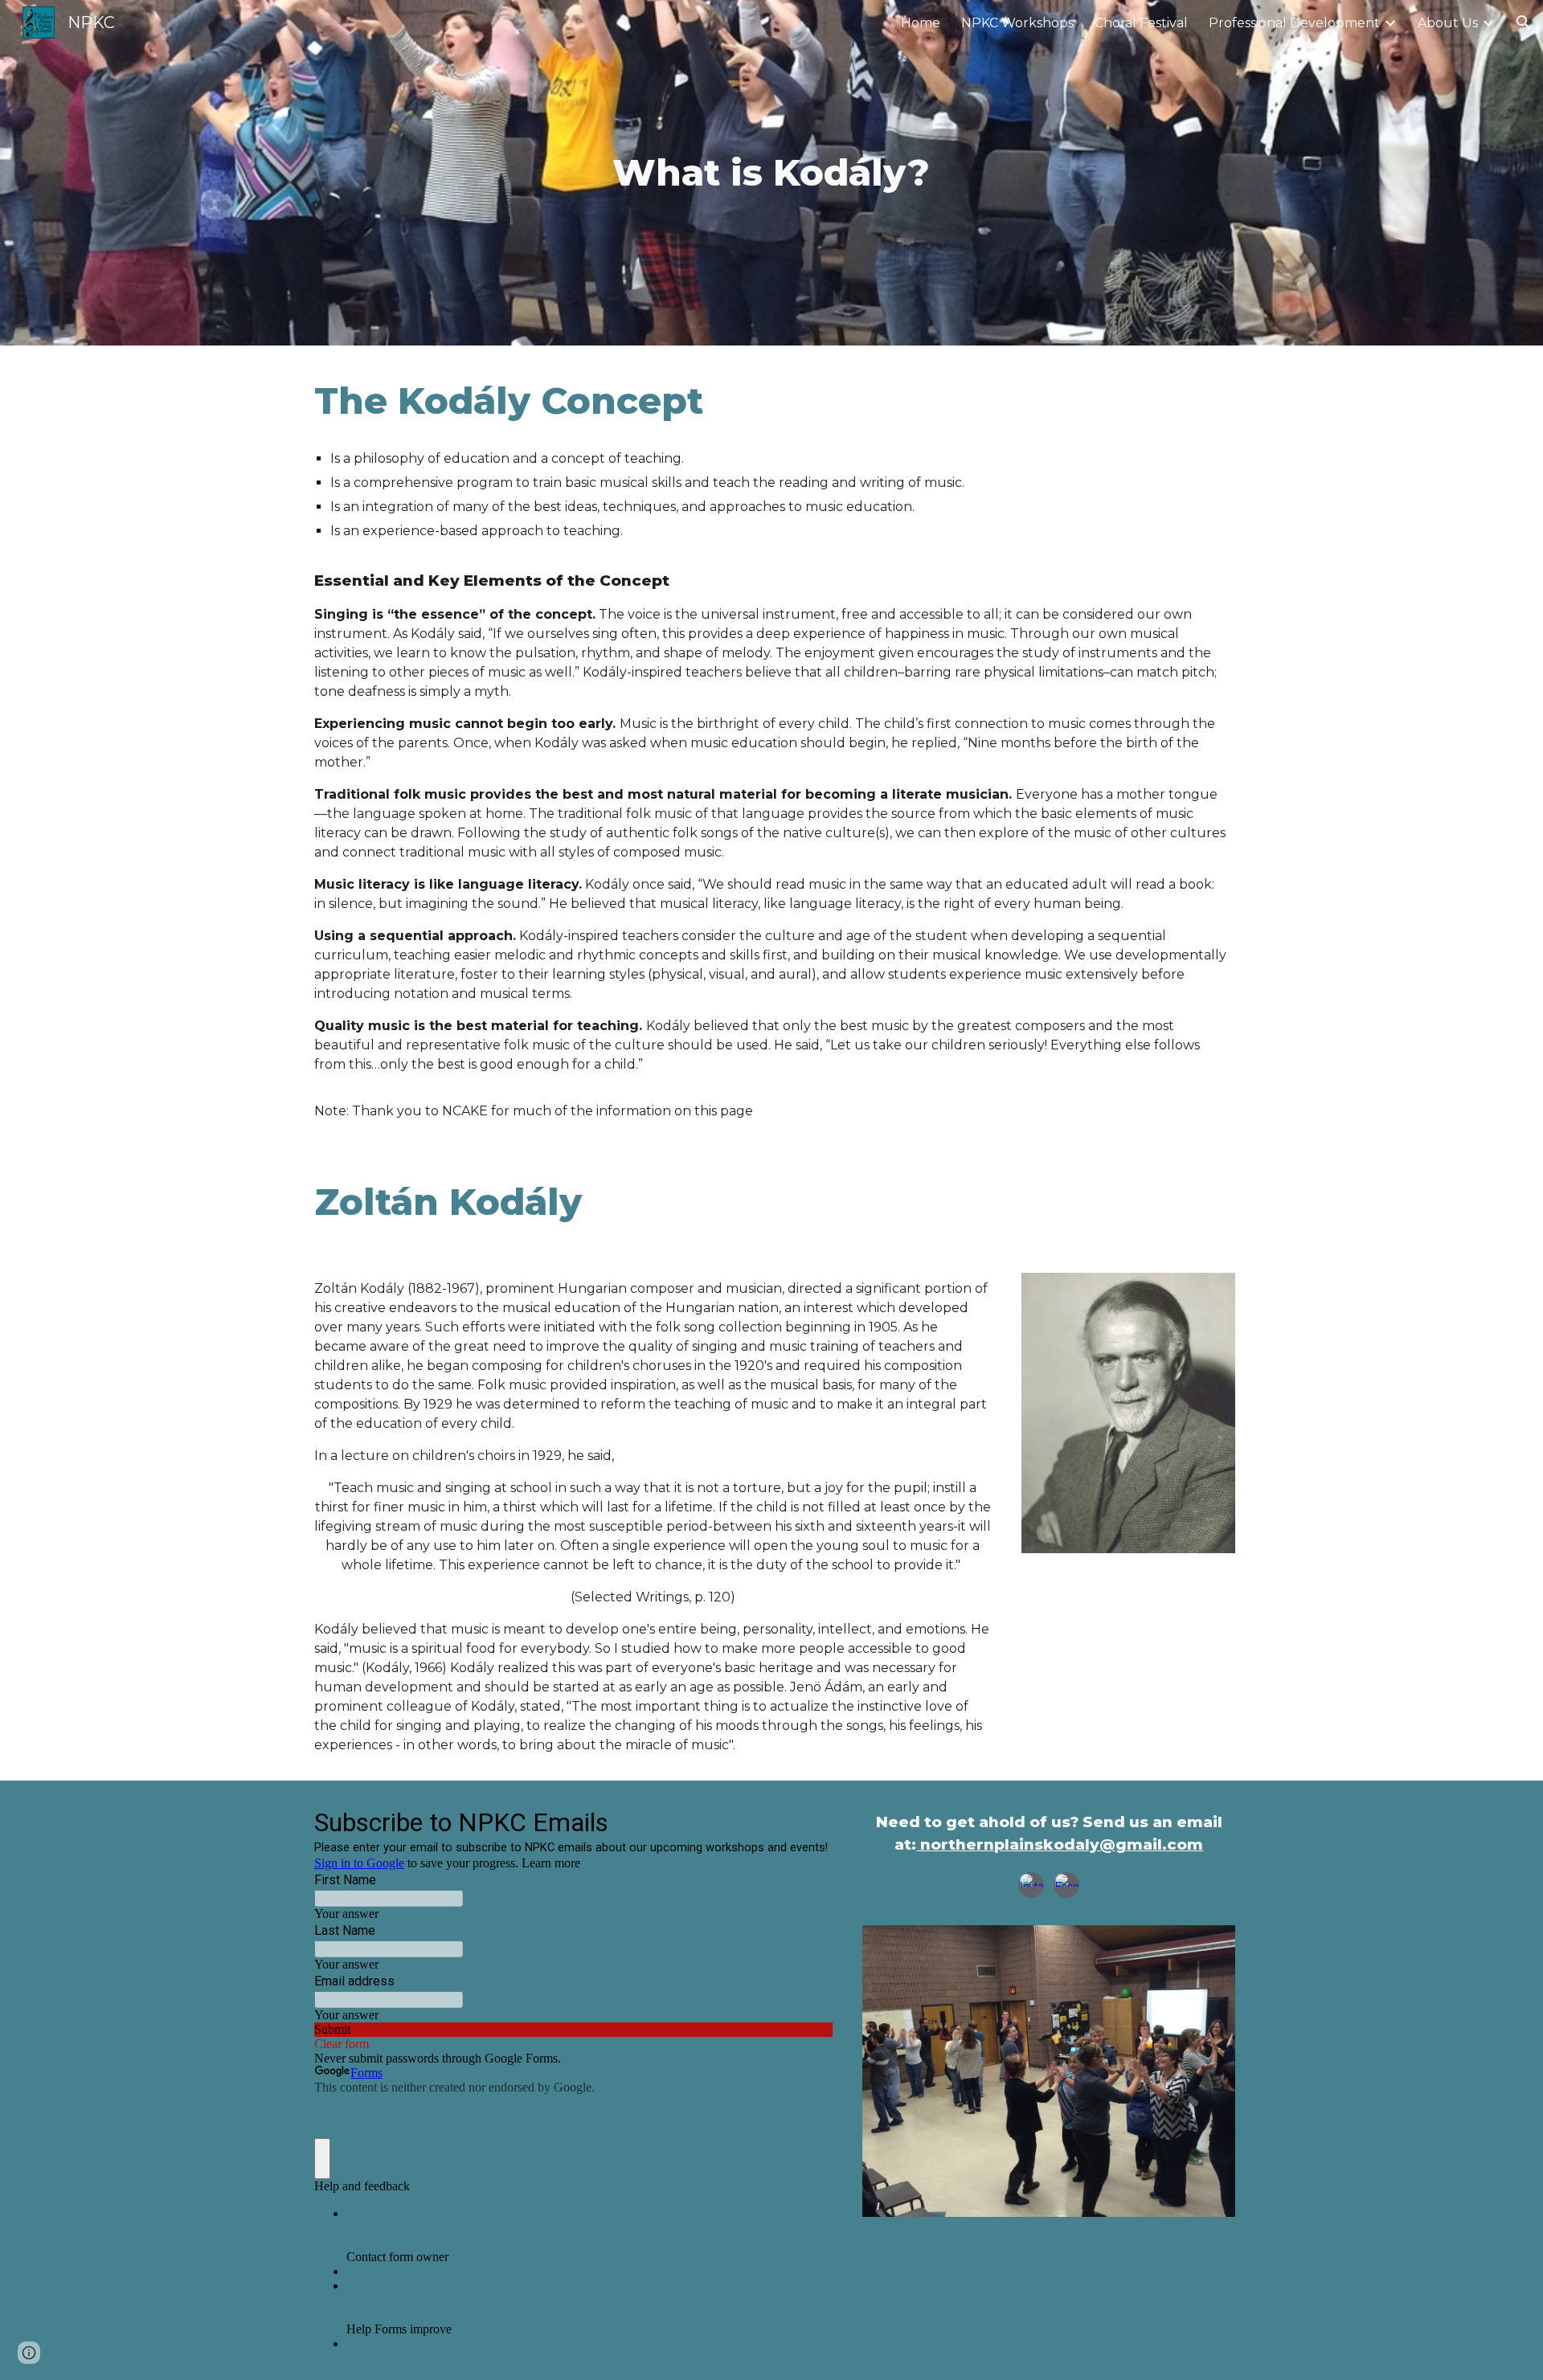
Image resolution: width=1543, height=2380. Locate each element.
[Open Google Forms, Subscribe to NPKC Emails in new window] (808, 1821)
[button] (1524, 22)
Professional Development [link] (1294, 23)
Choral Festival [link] (1141, 23)
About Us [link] (1448, 23)
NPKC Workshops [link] (1017, 23)
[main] (771, 173)
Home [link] (921, 23)
